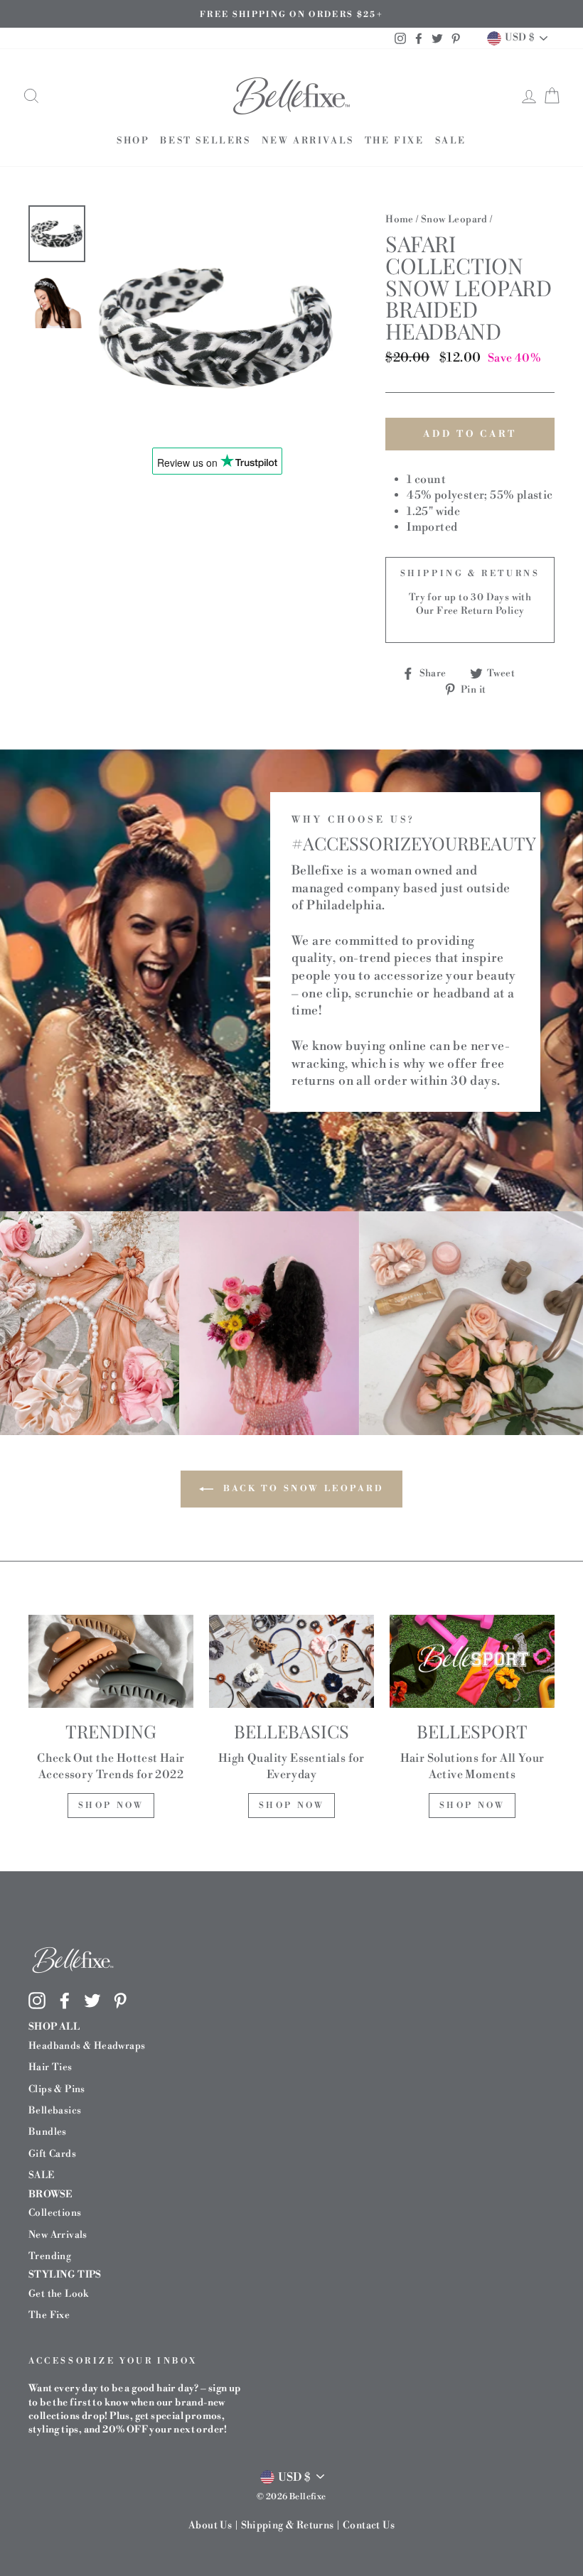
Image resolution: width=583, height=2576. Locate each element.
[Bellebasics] (291, 1661)
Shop (133, 141)
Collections (55, 2213)
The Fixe (395, 141)
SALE (451, 141)
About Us (210, 2526)
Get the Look (59, 2294)
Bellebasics (55, 2110)
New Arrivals (308, 141)
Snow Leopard (454, 219)
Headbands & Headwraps (87, 2046)
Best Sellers (205, 141)
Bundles (48, 2132)
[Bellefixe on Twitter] (92, 2001)
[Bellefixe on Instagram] (37, 2001)
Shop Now (111, 1806)
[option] (291, 14)
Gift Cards (52, 2154)
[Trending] (111, 1661)
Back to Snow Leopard (301, 1489)
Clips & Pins (57, 2089)
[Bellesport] (472, 1661)
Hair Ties (50, 2067)
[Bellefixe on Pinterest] (120, 2001)
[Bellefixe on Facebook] (65, 2001)
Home (400, 219)
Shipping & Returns (288, 2526)
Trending (50, 2256)
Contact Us (369, 2526)
